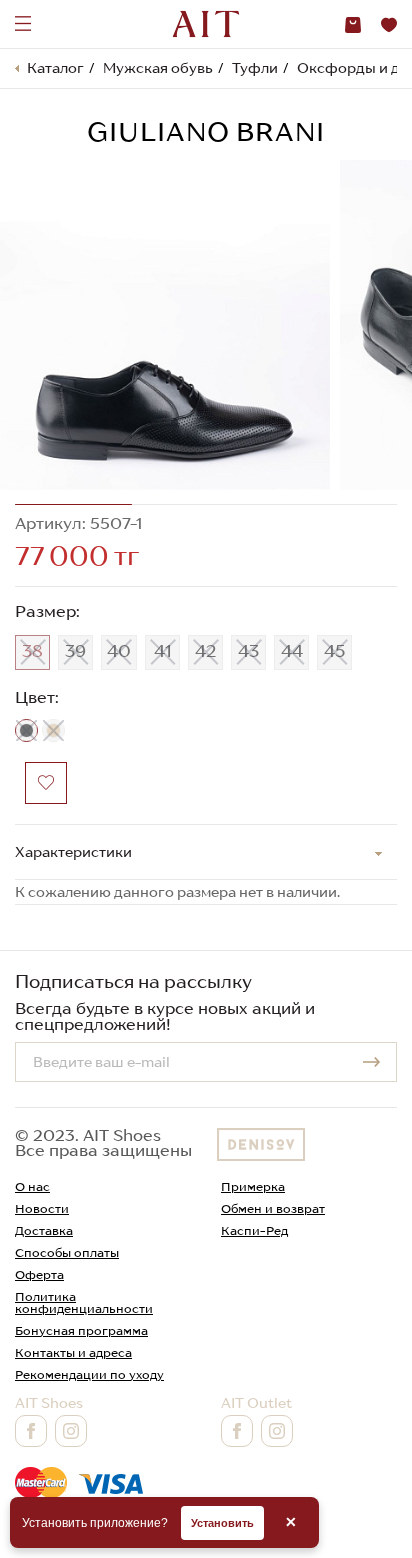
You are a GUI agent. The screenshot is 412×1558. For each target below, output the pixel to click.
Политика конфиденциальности (84, 1302)
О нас (32, 1186)
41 (163, 651)
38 (32, 651)
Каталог (55, 68)
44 (292, 651)
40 (119, 651)
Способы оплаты (67, 1252)
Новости (42, 1208)
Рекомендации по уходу (89, 1374)
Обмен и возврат (273, 1208)
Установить (222, 1523)
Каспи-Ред (254, 1230)
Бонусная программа (81, 1330)
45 (334, 651)
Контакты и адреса (73, 1352)
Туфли (255, 68)
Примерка (253, 1186)
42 (205, 651)
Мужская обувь (158, 68)
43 (248, 651)
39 (75, 651)
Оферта (39, 1274)
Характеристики (73, 852)
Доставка (44, 1230)
